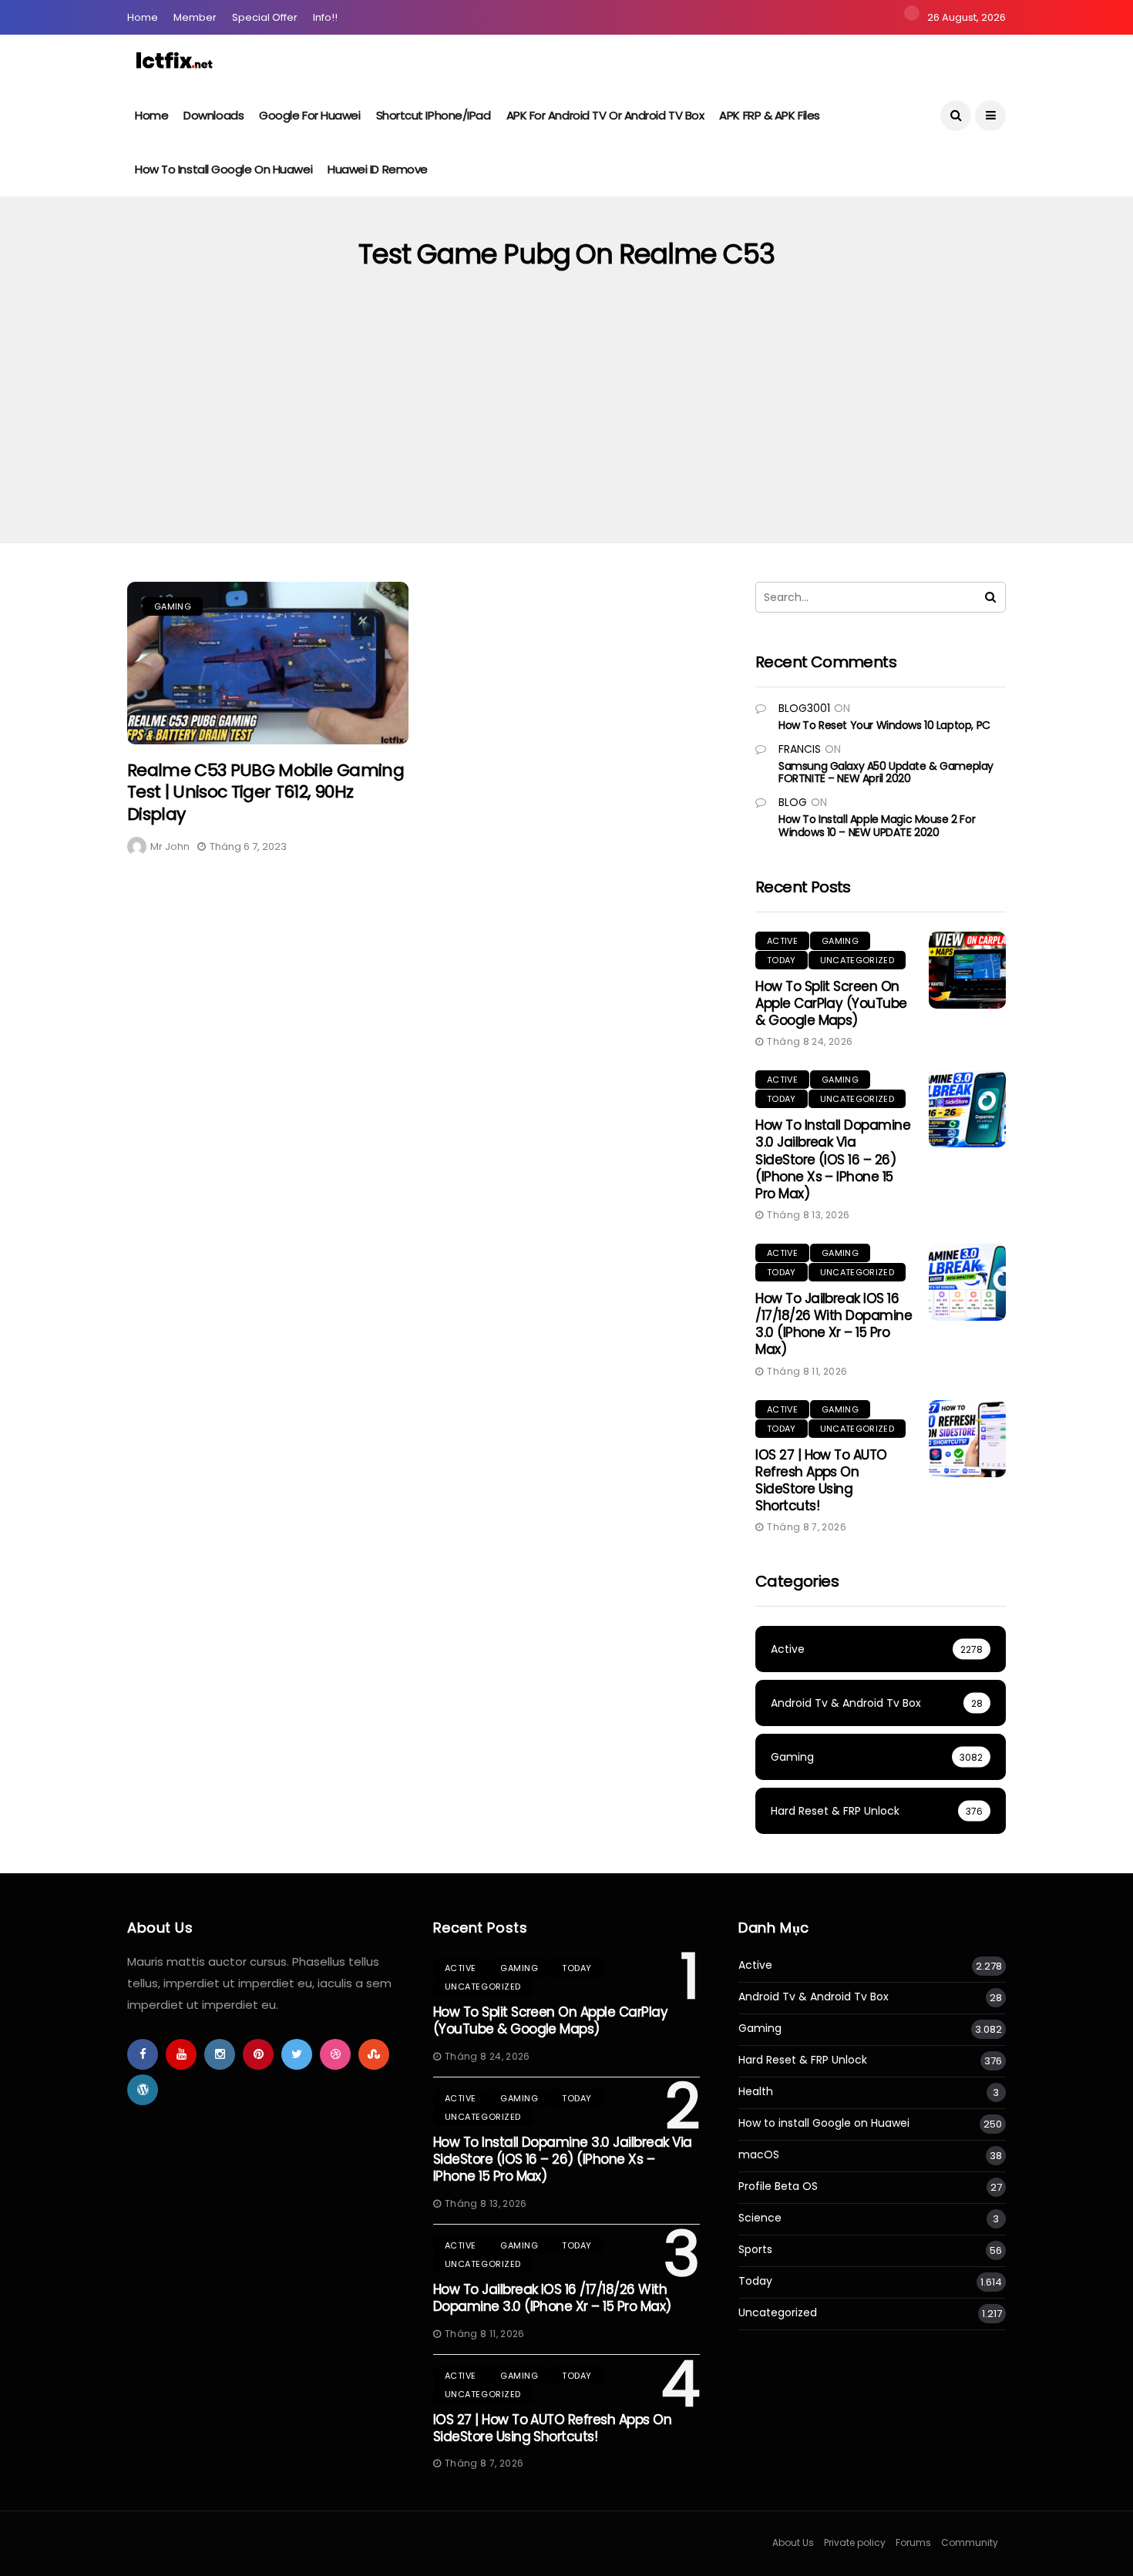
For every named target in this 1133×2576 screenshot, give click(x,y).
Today (782, 960)
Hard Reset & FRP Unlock (803, 2060)
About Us (793, 2542)
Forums (913, 2542)
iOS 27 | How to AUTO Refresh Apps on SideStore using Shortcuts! (821, 1480)
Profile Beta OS (778, 2186)
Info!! (325, 17)
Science (760, 2218)
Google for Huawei (309, 115)
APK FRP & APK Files (769, 115)
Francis (800, 749)
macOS (759, 2155)
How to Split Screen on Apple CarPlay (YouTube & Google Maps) (831, 1003)
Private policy (855, 2542)
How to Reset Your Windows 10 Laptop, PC (884, 725)
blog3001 (804, 708)
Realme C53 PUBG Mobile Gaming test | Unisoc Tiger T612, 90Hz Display (266, 792)
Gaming (173, 606)
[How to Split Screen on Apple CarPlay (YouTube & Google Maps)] (967, 970)
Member (195, 17)
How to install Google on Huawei (224, 169)
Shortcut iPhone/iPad (434, 115)
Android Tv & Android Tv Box (814, 1997)
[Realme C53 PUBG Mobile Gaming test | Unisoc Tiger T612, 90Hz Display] (268, 663)
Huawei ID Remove (378, 169)
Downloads (213, 115)
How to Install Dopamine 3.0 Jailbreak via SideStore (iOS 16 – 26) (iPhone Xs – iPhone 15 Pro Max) (833, 1159)
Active (782, 941)
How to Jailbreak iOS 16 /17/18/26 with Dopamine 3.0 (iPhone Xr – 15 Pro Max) (834, 1324)
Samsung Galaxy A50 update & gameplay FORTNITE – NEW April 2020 (886, 772)
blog (793, 802)
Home (143, 17)
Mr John (170, 846)
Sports (755, 2250)
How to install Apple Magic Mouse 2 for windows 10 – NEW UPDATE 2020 (877, 826)
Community (970, 2542)
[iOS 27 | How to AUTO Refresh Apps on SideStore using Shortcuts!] (967, 1439)
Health (756, 2092)
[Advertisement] (566, 428)
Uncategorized (857, 960)
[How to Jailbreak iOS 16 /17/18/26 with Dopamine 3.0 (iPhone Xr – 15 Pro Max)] (967, 1282)
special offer (265, 17)
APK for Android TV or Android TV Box (605, 115)
